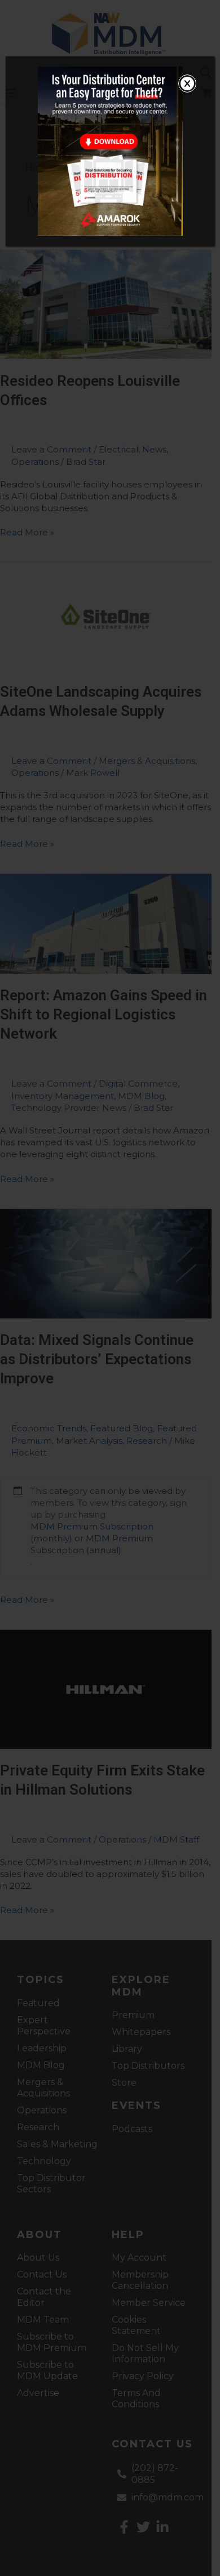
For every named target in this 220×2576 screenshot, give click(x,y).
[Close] (187, 83)
